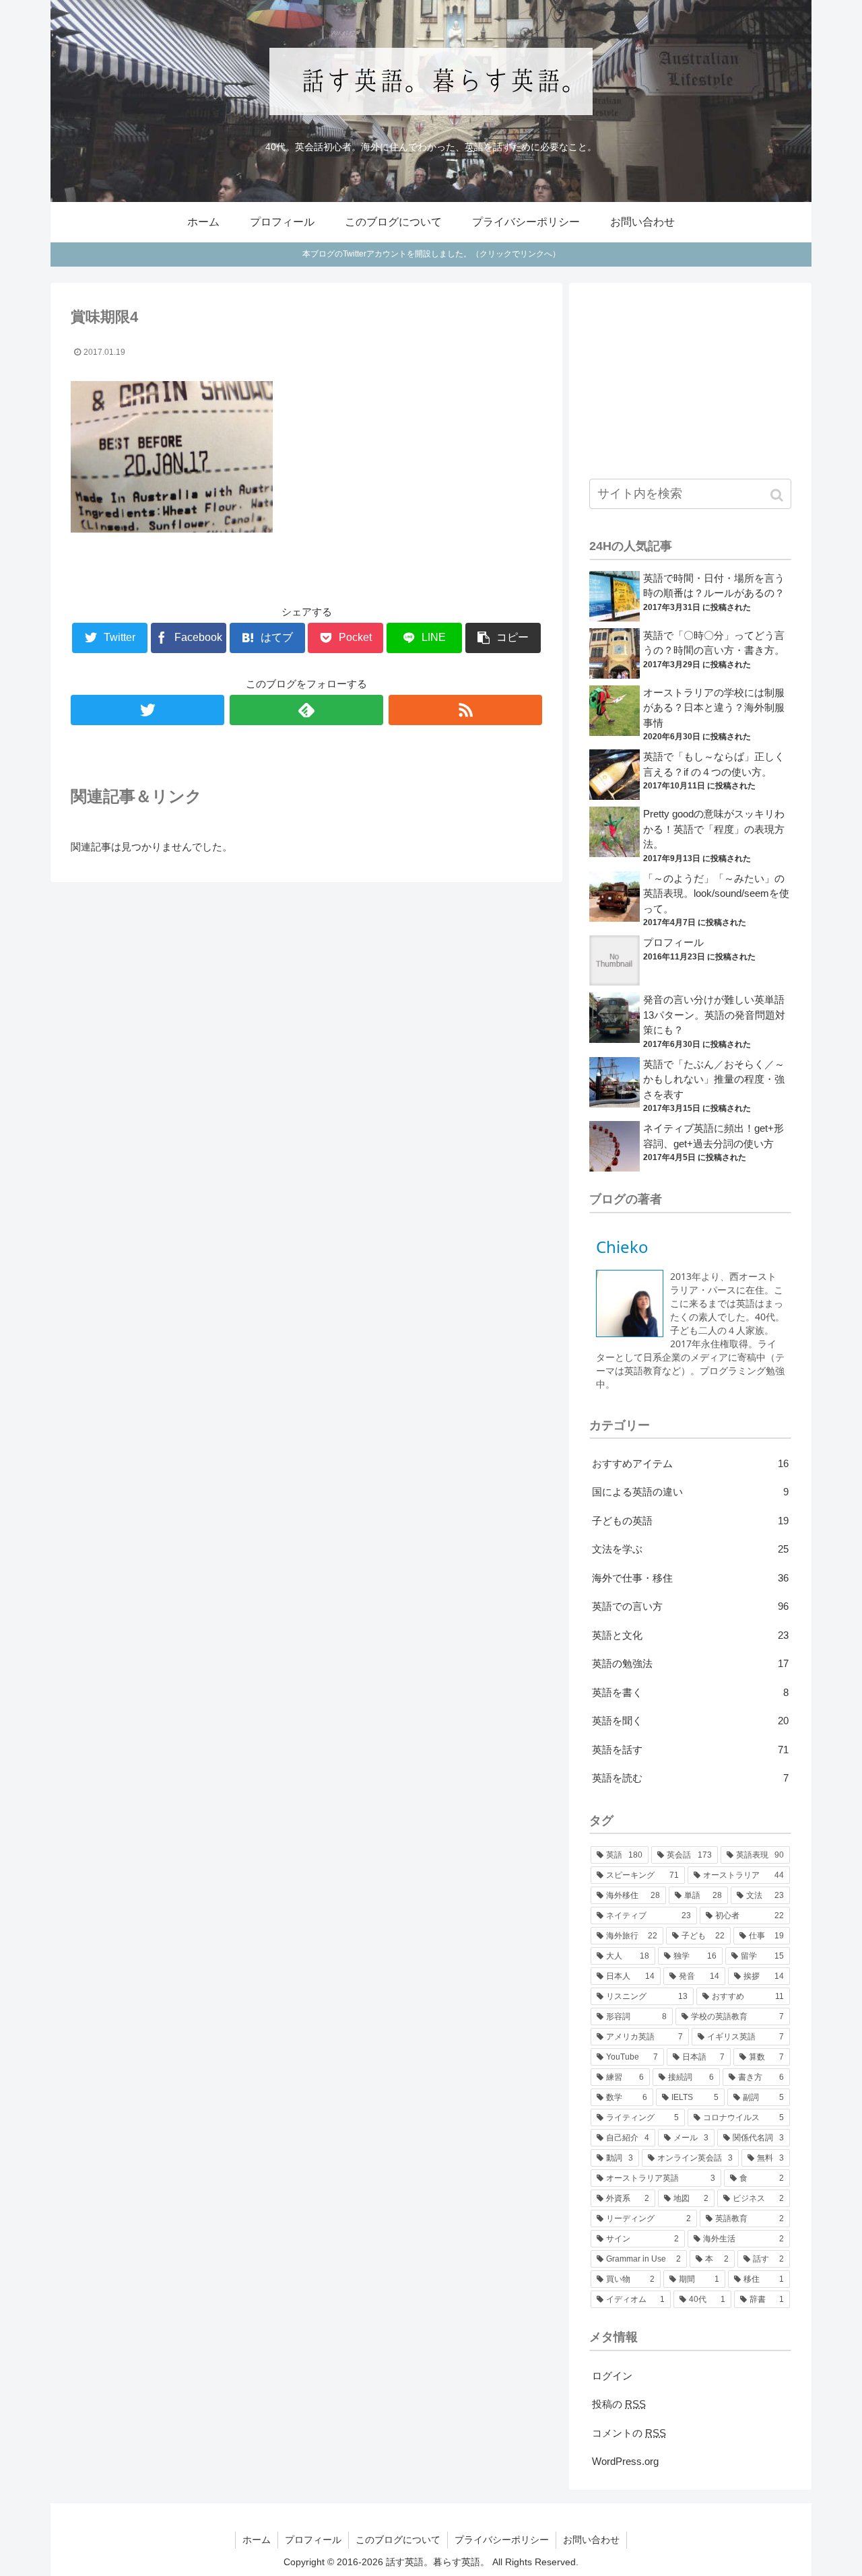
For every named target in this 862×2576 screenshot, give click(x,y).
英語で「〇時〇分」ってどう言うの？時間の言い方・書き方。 (714, 643)
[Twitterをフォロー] (147, 710)
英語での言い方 (690, 1606)
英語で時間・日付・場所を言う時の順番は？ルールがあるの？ (714, 586)
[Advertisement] (690, 380)
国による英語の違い (690, 1492)
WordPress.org (625, 2461)
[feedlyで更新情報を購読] (306, 710)
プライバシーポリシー (502, 2540)
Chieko (622, 1247)
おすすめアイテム (690, 1463)
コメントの (629, 2433)
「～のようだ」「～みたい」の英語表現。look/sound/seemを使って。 (716, 893)
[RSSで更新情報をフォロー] (465, 710)
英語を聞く (690, 1721)
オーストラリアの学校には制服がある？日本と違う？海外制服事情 (714, 708)
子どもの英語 (690, 1521)
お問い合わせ (591, 2540)
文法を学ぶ (690, 1549)
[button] (778, 495)
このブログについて (398, 2540)
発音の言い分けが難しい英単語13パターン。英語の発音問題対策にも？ (714, 1015)
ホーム (257, 2540)
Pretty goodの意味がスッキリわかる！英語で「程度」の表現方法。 (714, 829)
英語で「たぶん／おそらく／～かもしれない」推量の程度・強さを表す (714, 1079)
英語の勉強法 (690, 1663)
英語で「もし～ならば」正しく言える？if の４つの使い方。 (714, 764)
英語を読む (690, 1778)
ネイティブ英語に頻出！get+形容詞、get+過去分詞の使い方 (714, 1136)
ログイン (612, 2376)
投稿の (619, 2404)
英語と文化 (690, 1635)
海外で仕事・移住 (690, 1578)
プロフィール (673, 942)
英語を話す (690, 1750)
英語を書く (690, 1692)
